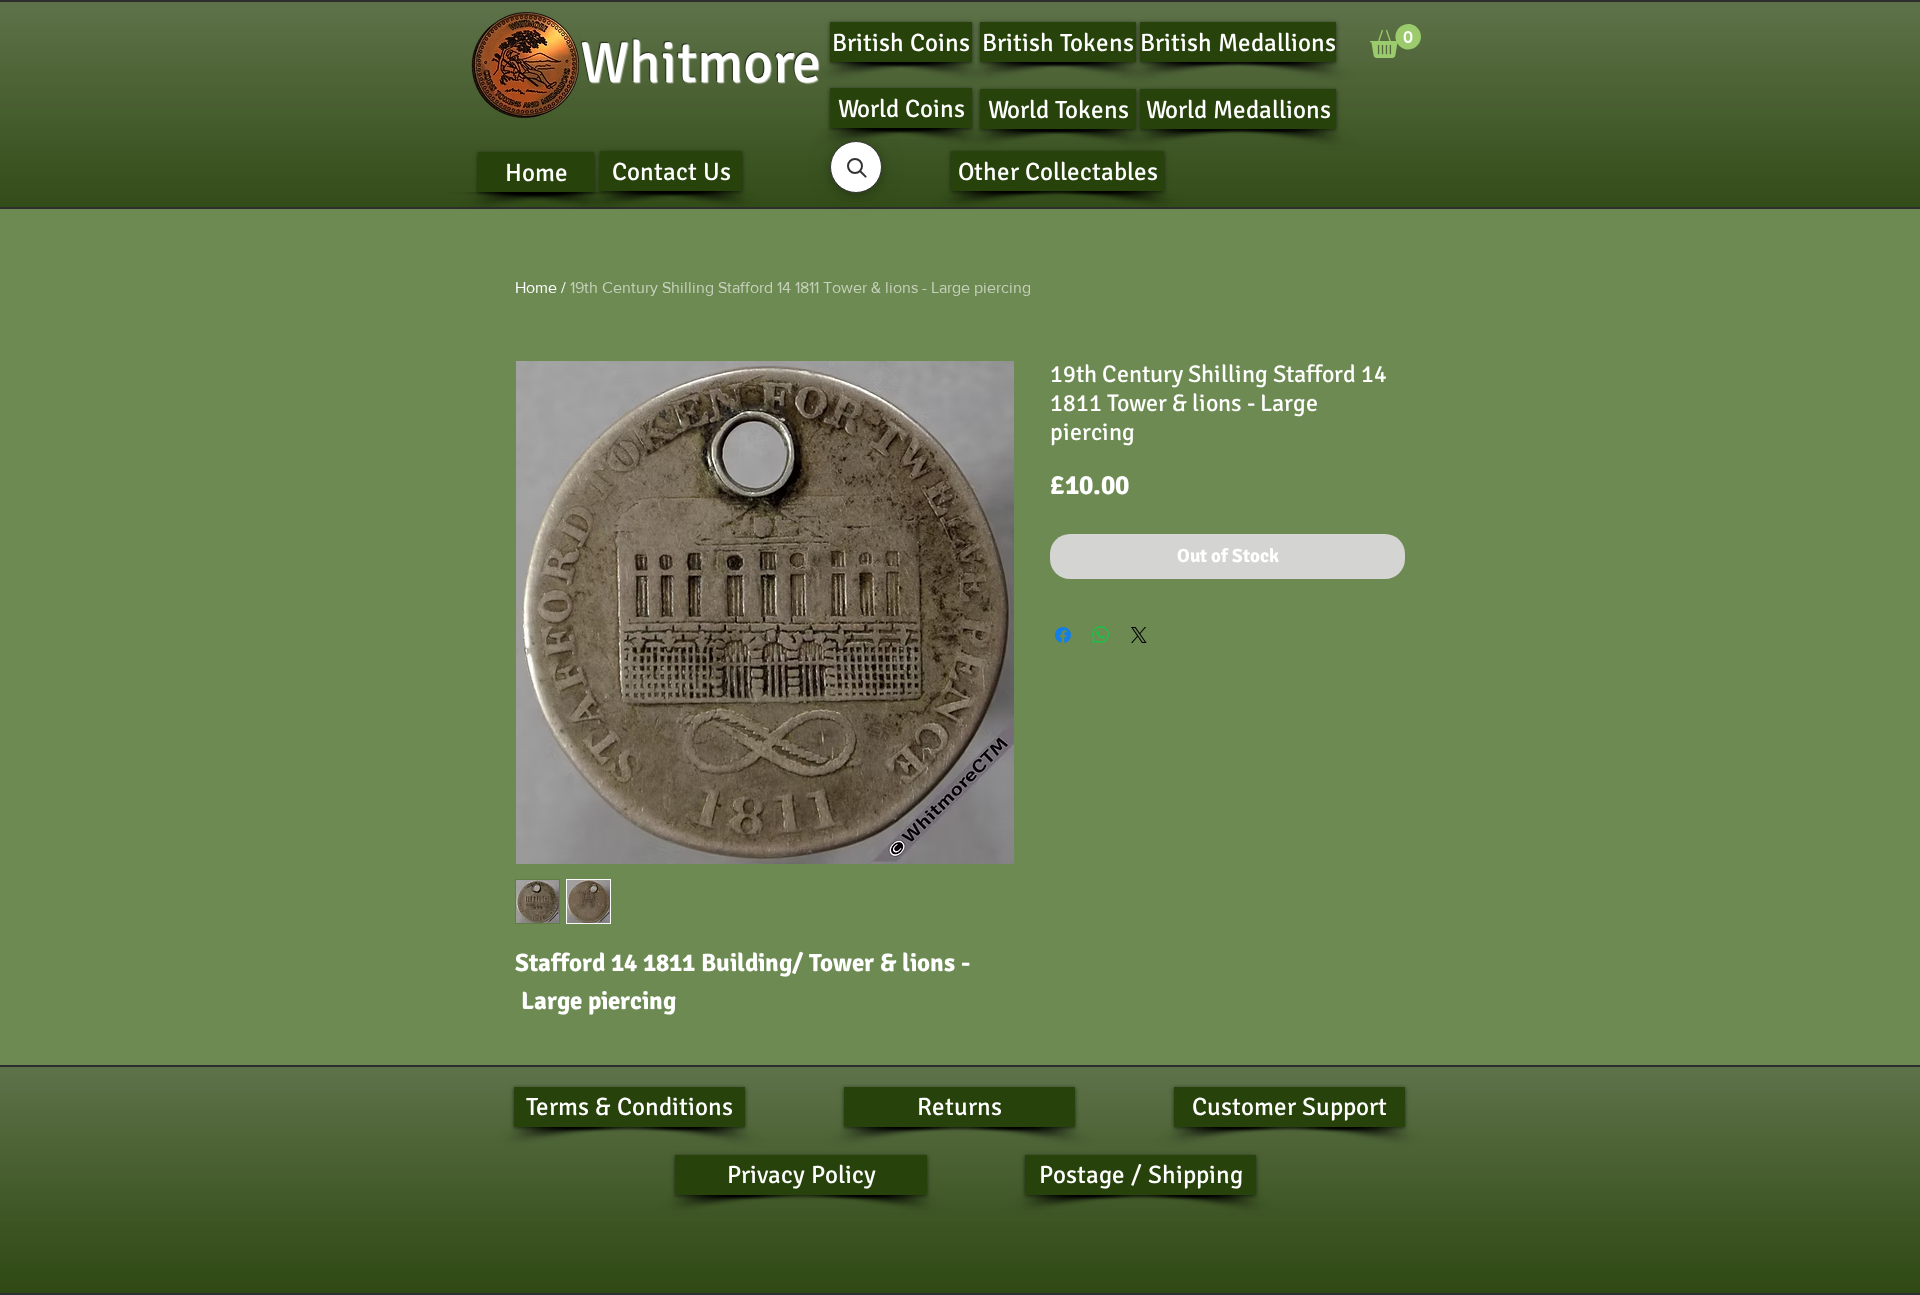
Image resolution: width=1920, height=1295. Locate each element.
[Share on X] (1139, 635)
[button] (1395, 41)
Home (536, 287)
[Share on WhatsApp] (1101, 635)
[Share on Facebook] (1063, 635)
